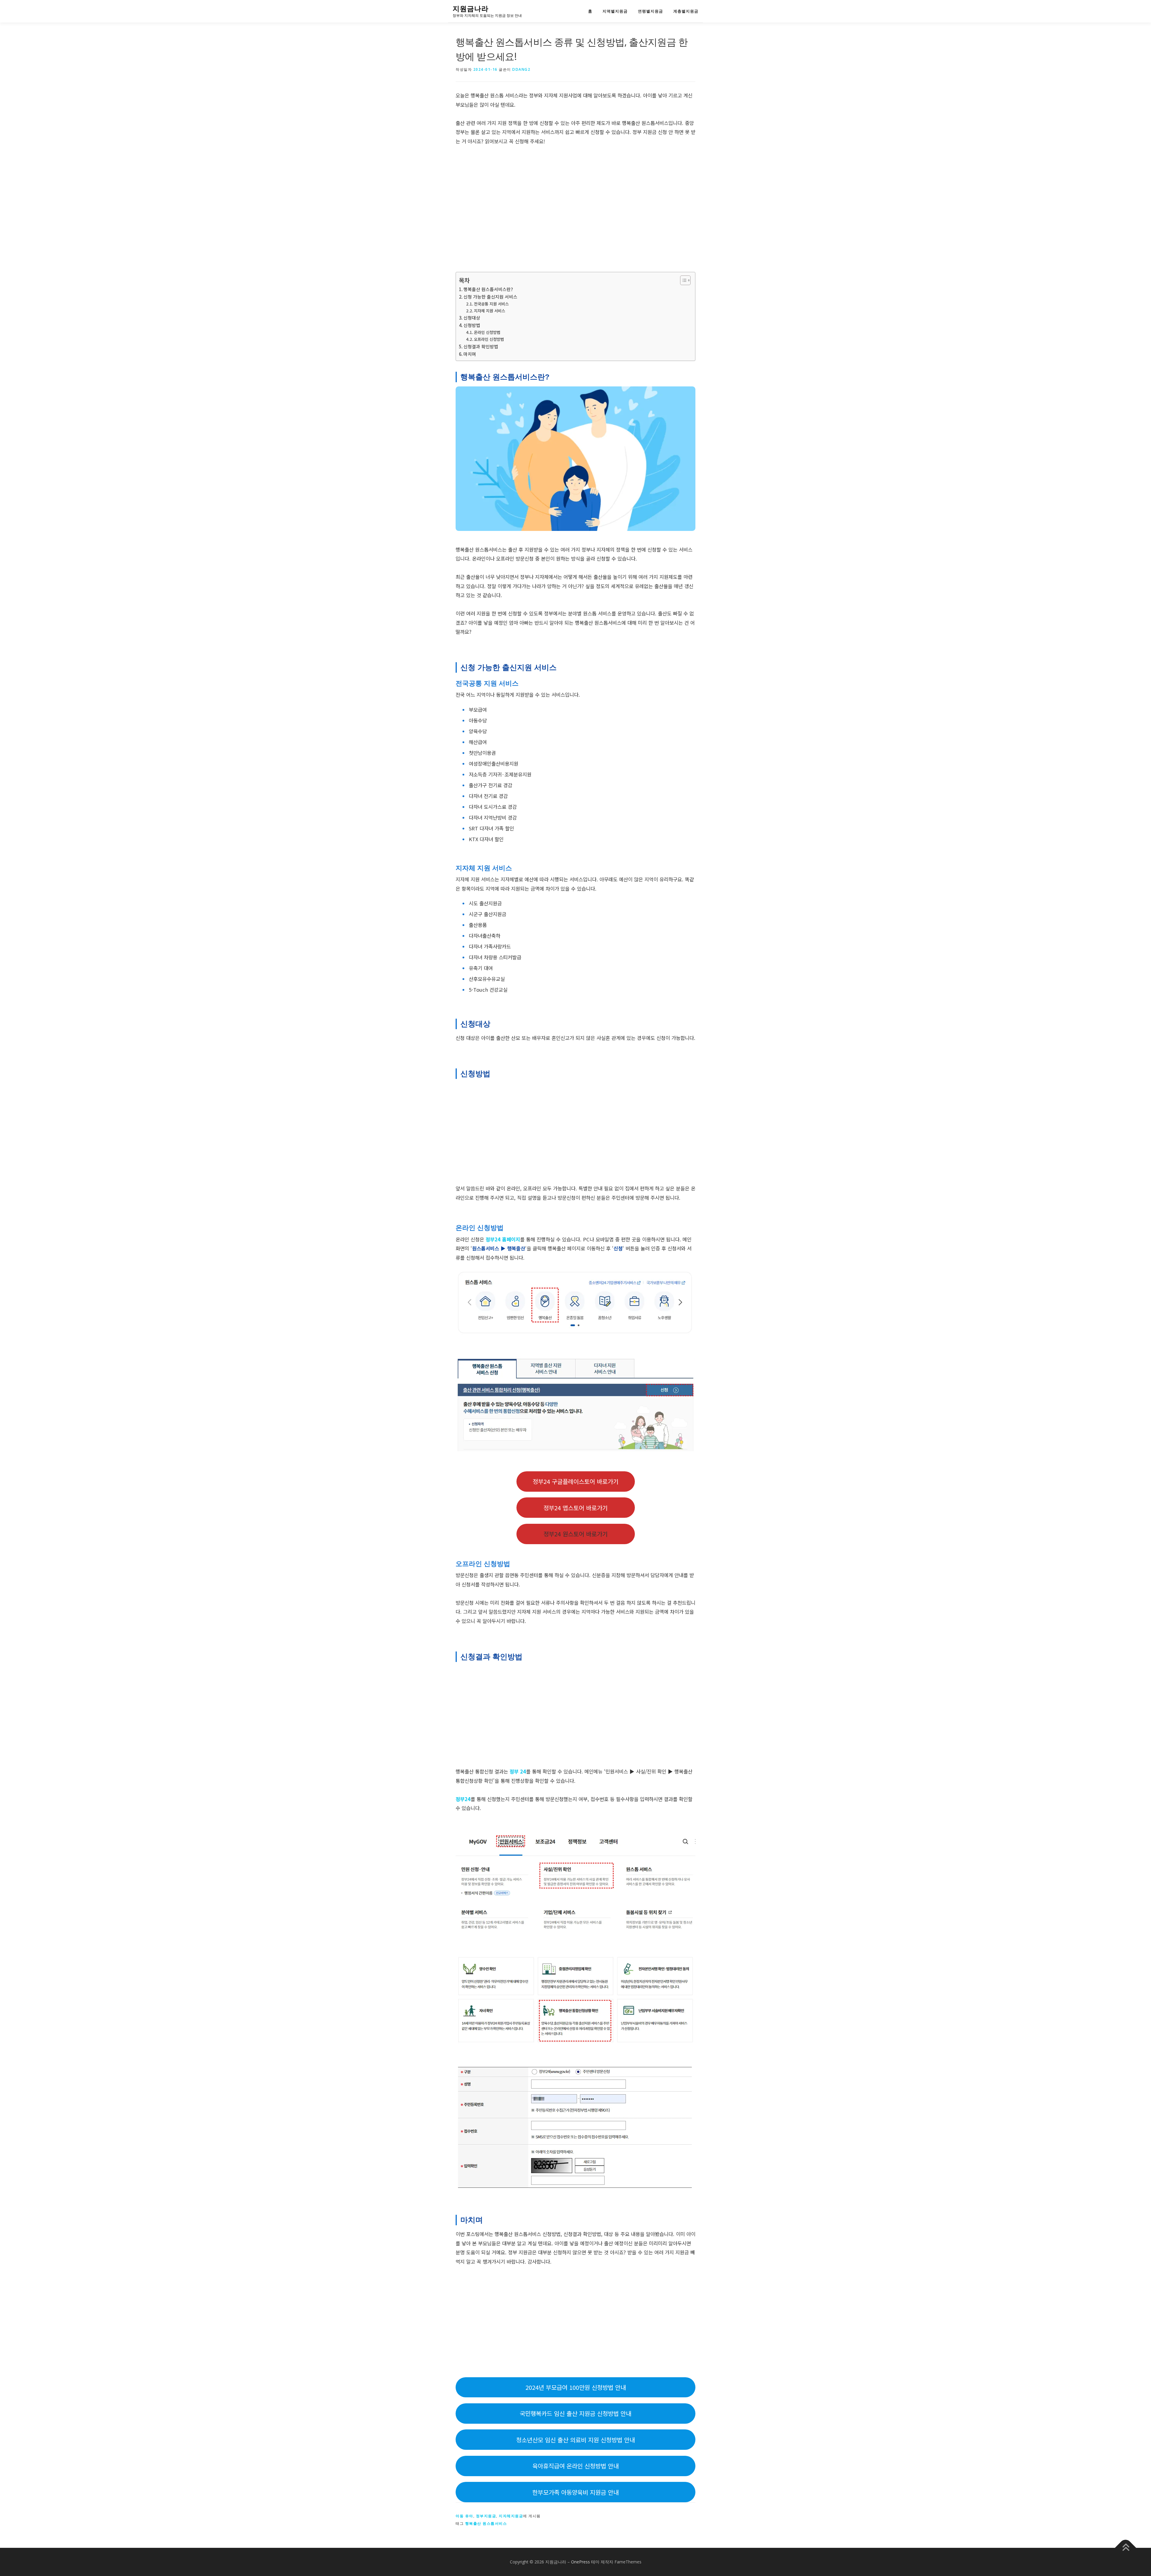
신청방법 (472, 325)
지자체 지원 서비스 (489, 311)
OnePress (580, 2562)
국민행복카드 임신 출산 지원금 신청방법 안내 (575, 2413)
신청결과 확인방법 (481, 346)
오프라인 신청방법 (489, 339)
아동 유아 (464, 2516)
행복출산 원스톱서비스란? (488, 289)
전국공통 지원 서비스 (491, 304)
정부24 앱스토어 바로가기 (575, 1508)
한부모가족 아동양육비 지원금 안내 (575, 2492)
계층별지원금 (686, 11)
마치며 (470, 354)
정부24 (463, 1799)
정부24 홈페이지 (503, 1239)
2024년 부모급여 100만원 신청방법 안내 (576, 2387)
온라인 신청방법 (487, 332)
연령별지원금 (650, 11)
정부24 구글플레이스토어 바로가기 (575, 1481)
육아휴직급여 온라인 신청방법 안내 (575, 2466)
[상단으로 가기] (1126, 2548)
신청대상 (472, 318)
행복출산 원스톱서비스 (486, 2523)
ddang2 (521, 69)
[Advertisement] (575, 209)
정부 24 (518, 1771)
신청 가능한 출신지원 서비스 (490, 297)
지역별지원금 (615, 11)
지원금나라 (471, 9)
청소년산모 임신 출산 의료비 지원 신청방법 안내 (575, 2440)
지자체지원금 (511, 2516)
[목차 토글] (682, 280)
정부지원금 (486, 2516)
